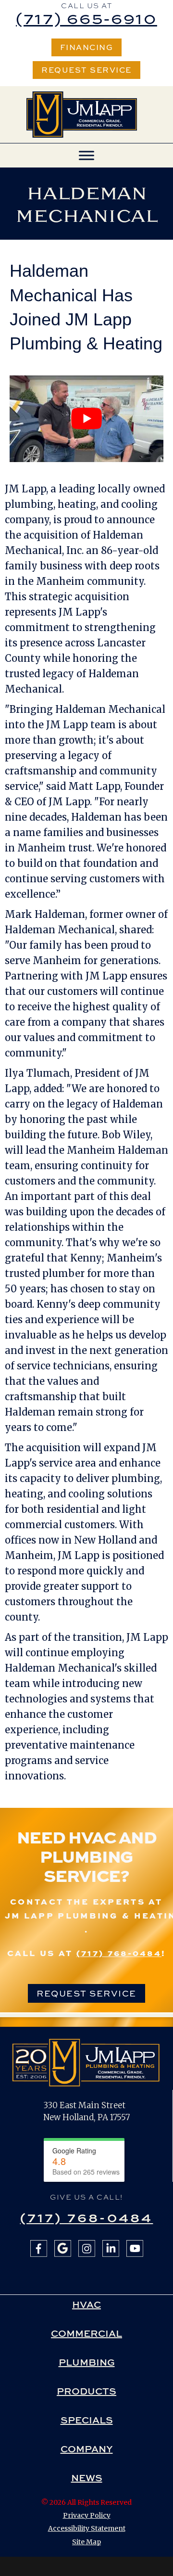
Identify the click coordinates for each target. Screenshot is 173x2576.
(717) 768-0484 (119, 1953)
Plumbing (87, 2362)
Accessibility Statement (87, 2528)
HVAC (86, 2305)
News (87, 2478)
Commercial (86, 2333)
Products (86, 2391)
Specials (87, 2420)
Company (87, 2449)
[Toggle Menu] (86, 156)
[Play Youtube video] (86, 419)
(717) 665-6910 (86, 18)
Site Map (86, 2542)
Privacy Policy (87, 2515)
